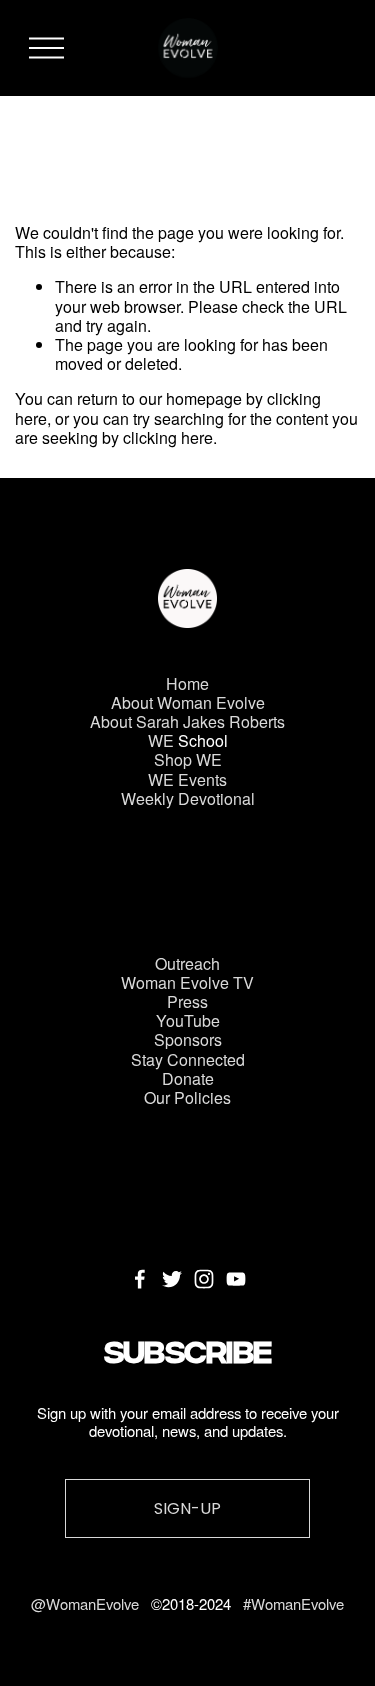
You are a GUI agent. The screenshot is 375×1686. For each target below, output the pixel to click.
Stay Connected (188, 1059)
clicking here (168, 437)
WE (161, 740)
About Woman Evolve (188, 702)
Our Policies (187, 1097)
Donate (188, 1078)
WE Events (187, 779)
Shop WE (188, 759)
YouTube (188, 1020)
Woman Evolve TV (187, 982)
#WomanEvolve (293, 1604)
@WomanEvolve (87, 1604)
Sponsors (188, 1039)
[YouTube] (236, 1279)
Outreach (187, 963)
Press (187, 1001)
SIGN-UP (187, 1508)
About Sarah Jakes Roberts (187, 721)
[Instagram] (204, 1279)
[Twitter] (172, 1279)
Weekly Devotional (188, 798)
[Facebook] (140, 1279)
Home (187, 683)
